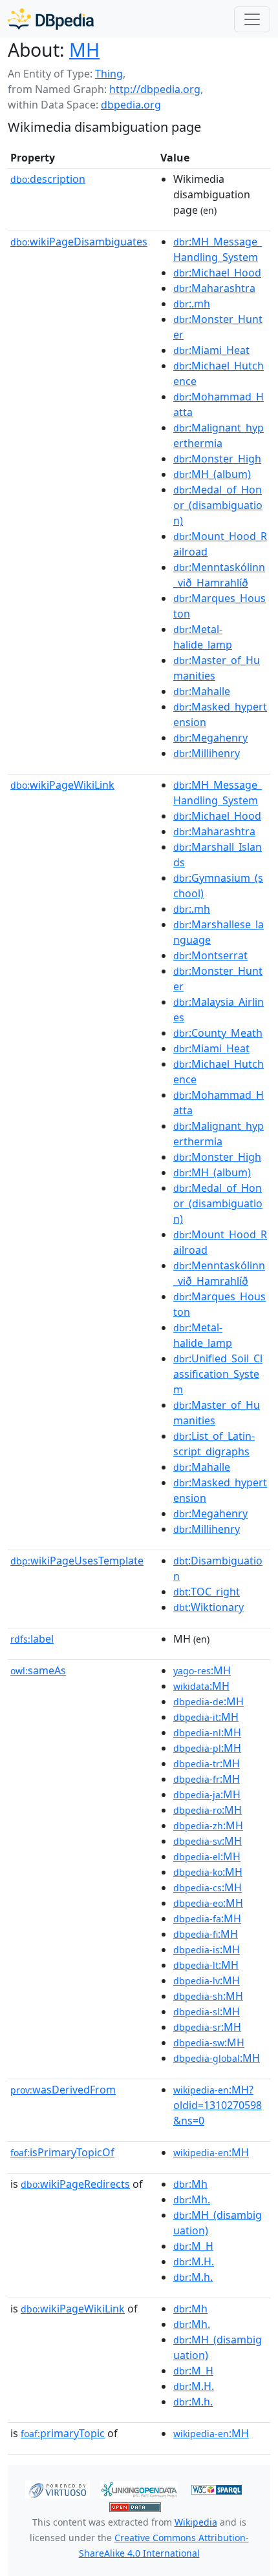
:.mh (192, 304)
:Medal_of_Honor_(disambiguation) (218, 505)
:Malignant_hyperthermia (219, 435)
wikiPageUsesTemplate (77, 1561)
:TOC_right (207, 1592)
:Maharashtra (214, 288)
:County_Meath (218, 1033)
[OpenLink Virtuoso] (58, 2488)
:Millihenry (207, 753)
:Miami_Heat (211, 350)
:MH (202, 1670)
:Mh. (192, 2199)
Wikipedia (196, 2522)
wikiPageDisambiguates (79, 242)
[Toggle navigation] (252, 19)
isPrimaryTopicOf (62, 2152)
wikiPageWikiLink (62, 785)
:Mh (190, 2184)
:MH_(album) (212, 474)
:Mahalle (202, 691)
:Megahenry (210, 738)
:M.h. (193, 2277)
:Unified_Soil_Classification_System (218, 1374)
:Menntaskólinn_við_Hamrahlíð (219, 575)
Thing (109, 74)
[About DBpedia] (51, 19)
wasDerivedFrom (63, 2090)
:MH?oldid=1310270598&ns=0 (218, 2105)
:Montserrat (210, 955)
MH (84, 50)
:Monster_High (217, 459)
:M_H (193, 2246)
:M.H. (194, 2261)
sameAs (38, 1670)
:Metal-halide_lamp (203, 637)
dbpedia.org (131, 105)
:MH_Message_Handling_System (218, 249)
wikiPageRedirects (75, 2184)
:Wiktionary (208, 1607)
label (32, 1639)
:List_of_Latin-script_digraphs (214, 1444)
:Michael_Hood (217, 273)
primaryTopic (63, 2433)
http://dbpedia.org (155, 89)
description (48, 179)
